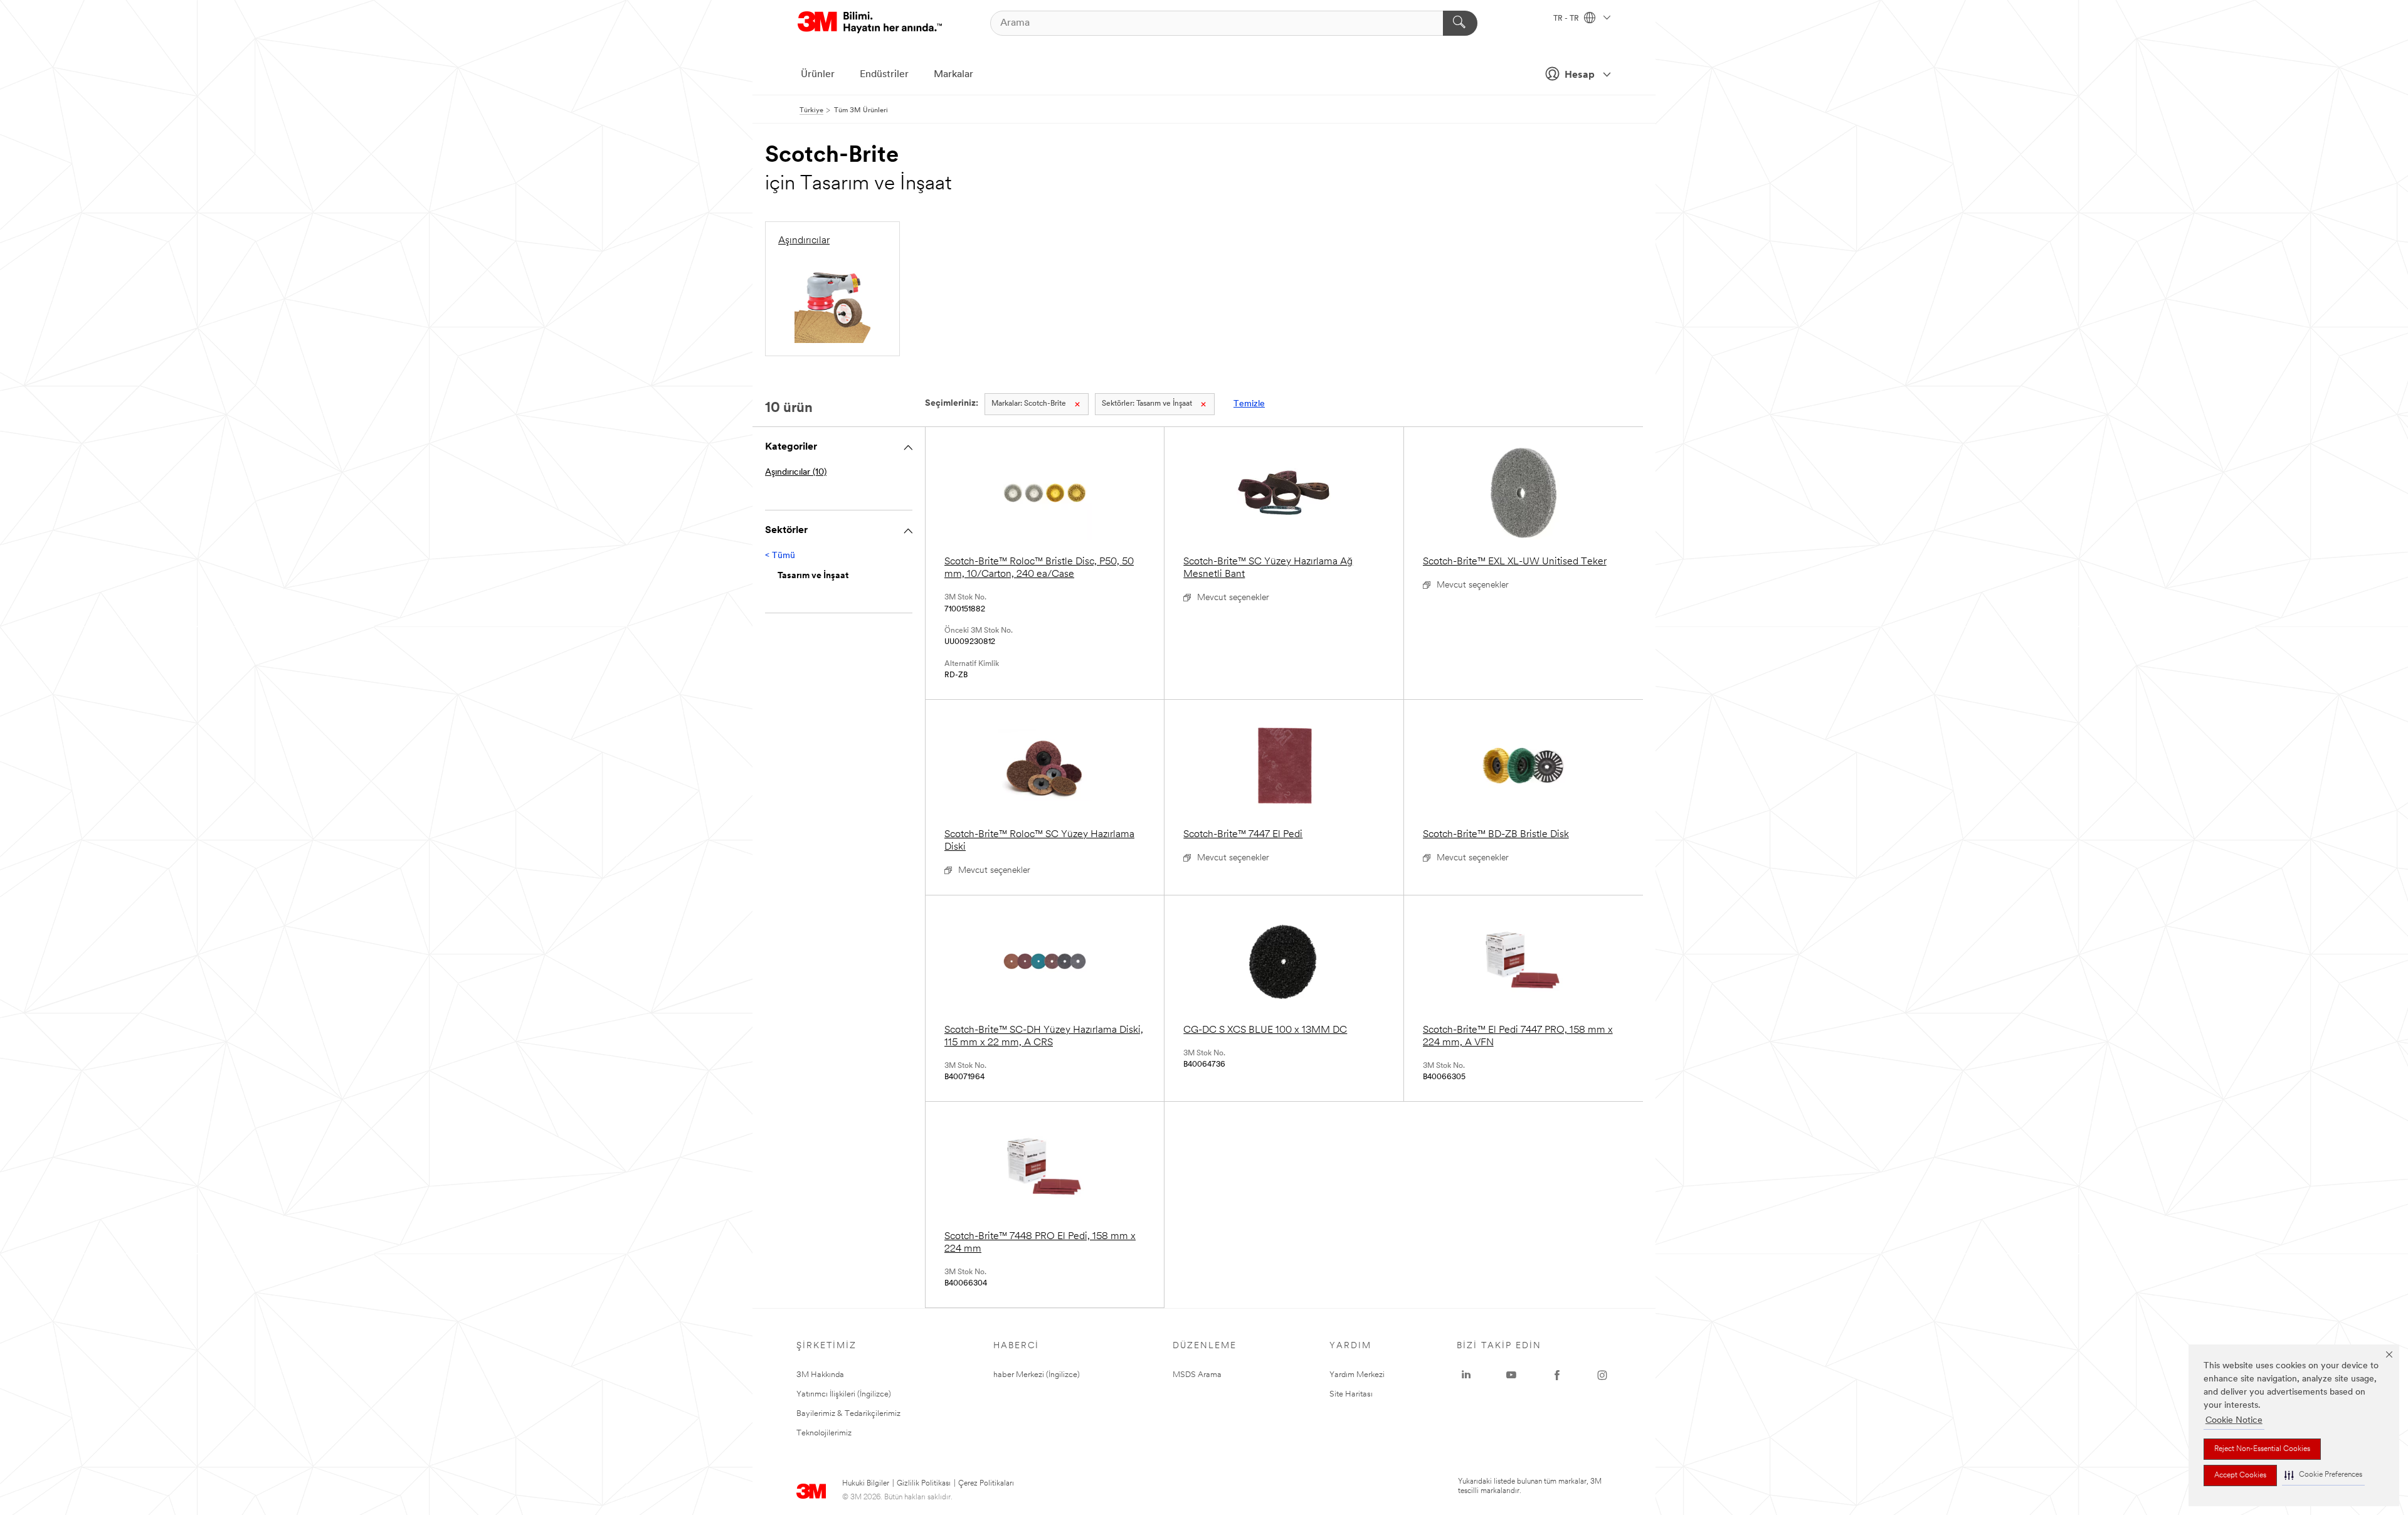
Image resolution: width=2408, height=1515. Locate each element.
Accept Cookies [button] (2240, 1475)
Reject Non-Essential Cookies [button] (2262, 1449)
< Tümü (780, 556)
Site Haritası (1351, 1394)
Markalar (953, 75)
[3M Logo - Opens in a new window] (870, 23)
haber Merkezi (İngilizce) (1037, 1375)
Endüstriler (884, 75)
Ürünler (818, 75)
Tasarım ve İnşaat (1147, 404)
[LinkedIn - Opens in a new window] (1466, 1375)
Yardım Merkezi (1357, 1375)
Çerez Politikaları (986, 1484)
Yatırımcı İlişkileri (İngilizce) (844, 1394)
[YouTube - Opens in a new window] (1511, 1375)
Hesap (1580, 75)
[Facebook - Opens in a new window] (1557, 1375)
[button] (2323, 1475)
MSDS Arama (1197, 1375)
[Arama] (1460, 23)
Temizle (1249, 404)
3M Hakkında (820, 1375)
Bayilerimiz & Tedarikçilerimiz (848, 1414)
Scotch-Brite (1029, 404)
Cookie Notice (2234, 1421)
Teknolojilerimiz (824, 1433)
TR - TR (1567, 19)
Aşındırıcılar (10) (796, 472)
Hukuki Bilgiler (866, 1484)
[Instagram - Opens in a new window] (1602, 1375)
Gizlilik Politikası (924, 1484)
